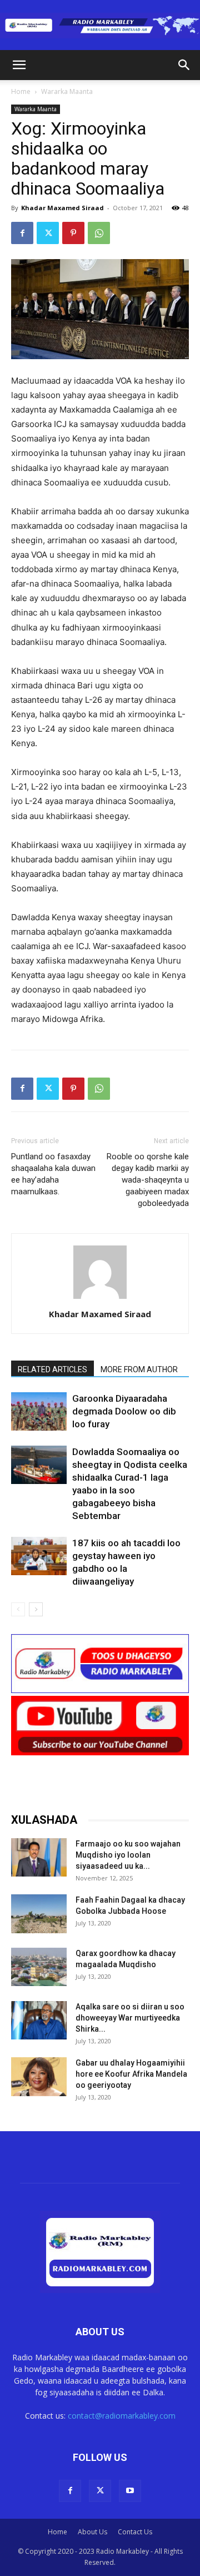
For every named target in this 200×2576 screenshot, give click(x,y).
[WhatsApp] (99, 233)
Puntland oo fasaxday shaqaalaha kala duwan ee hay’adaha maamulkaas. (53, 1174)
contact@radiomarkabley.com (122, 2416)
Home (21, 91)
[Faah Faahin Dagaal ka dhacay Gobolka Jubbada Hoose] (39, 1914)
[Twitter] (48, 233)
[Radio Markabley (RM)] (100, 26)
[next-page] (36, 1609)
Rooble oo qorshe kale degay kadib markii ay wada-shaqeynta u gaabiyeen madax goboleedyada (148, 1180)
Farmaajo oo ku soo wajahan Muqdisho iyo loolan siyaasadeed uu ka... (128, 1855)
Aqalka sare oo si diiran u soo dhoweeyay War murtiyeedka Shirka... (130, 2018)
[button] (19, 65)
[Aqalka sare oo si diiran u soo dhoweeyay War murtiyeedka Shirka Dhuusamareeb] (39, 2020)
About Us (92, 2532)
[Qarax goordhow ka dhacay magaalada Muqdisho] (39, 1967)
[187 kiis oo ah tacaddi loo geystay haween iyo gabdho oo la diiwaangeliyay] (39, 1556)
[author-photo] (100, 1299)
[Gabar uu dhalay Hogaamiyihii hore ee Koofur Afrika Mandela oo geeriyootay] (39, 2076)
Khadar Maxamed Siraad (62, 208)
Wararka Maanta (67, 91)
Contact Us (135, 2532)
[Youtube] (130, 2491)
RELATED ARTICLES (52, 1369)
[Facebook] (22, 233)
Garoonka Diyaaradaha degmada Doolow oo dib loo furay (124, 1411)
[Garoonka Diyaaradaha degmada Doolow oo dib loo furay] (39, 1411)
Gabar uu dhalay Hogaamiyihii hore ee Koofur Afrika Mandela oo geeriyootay (131, 2074)
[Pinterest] (73, 233)
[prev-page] (18, 1609)
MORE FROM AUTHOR (139, 1369)
